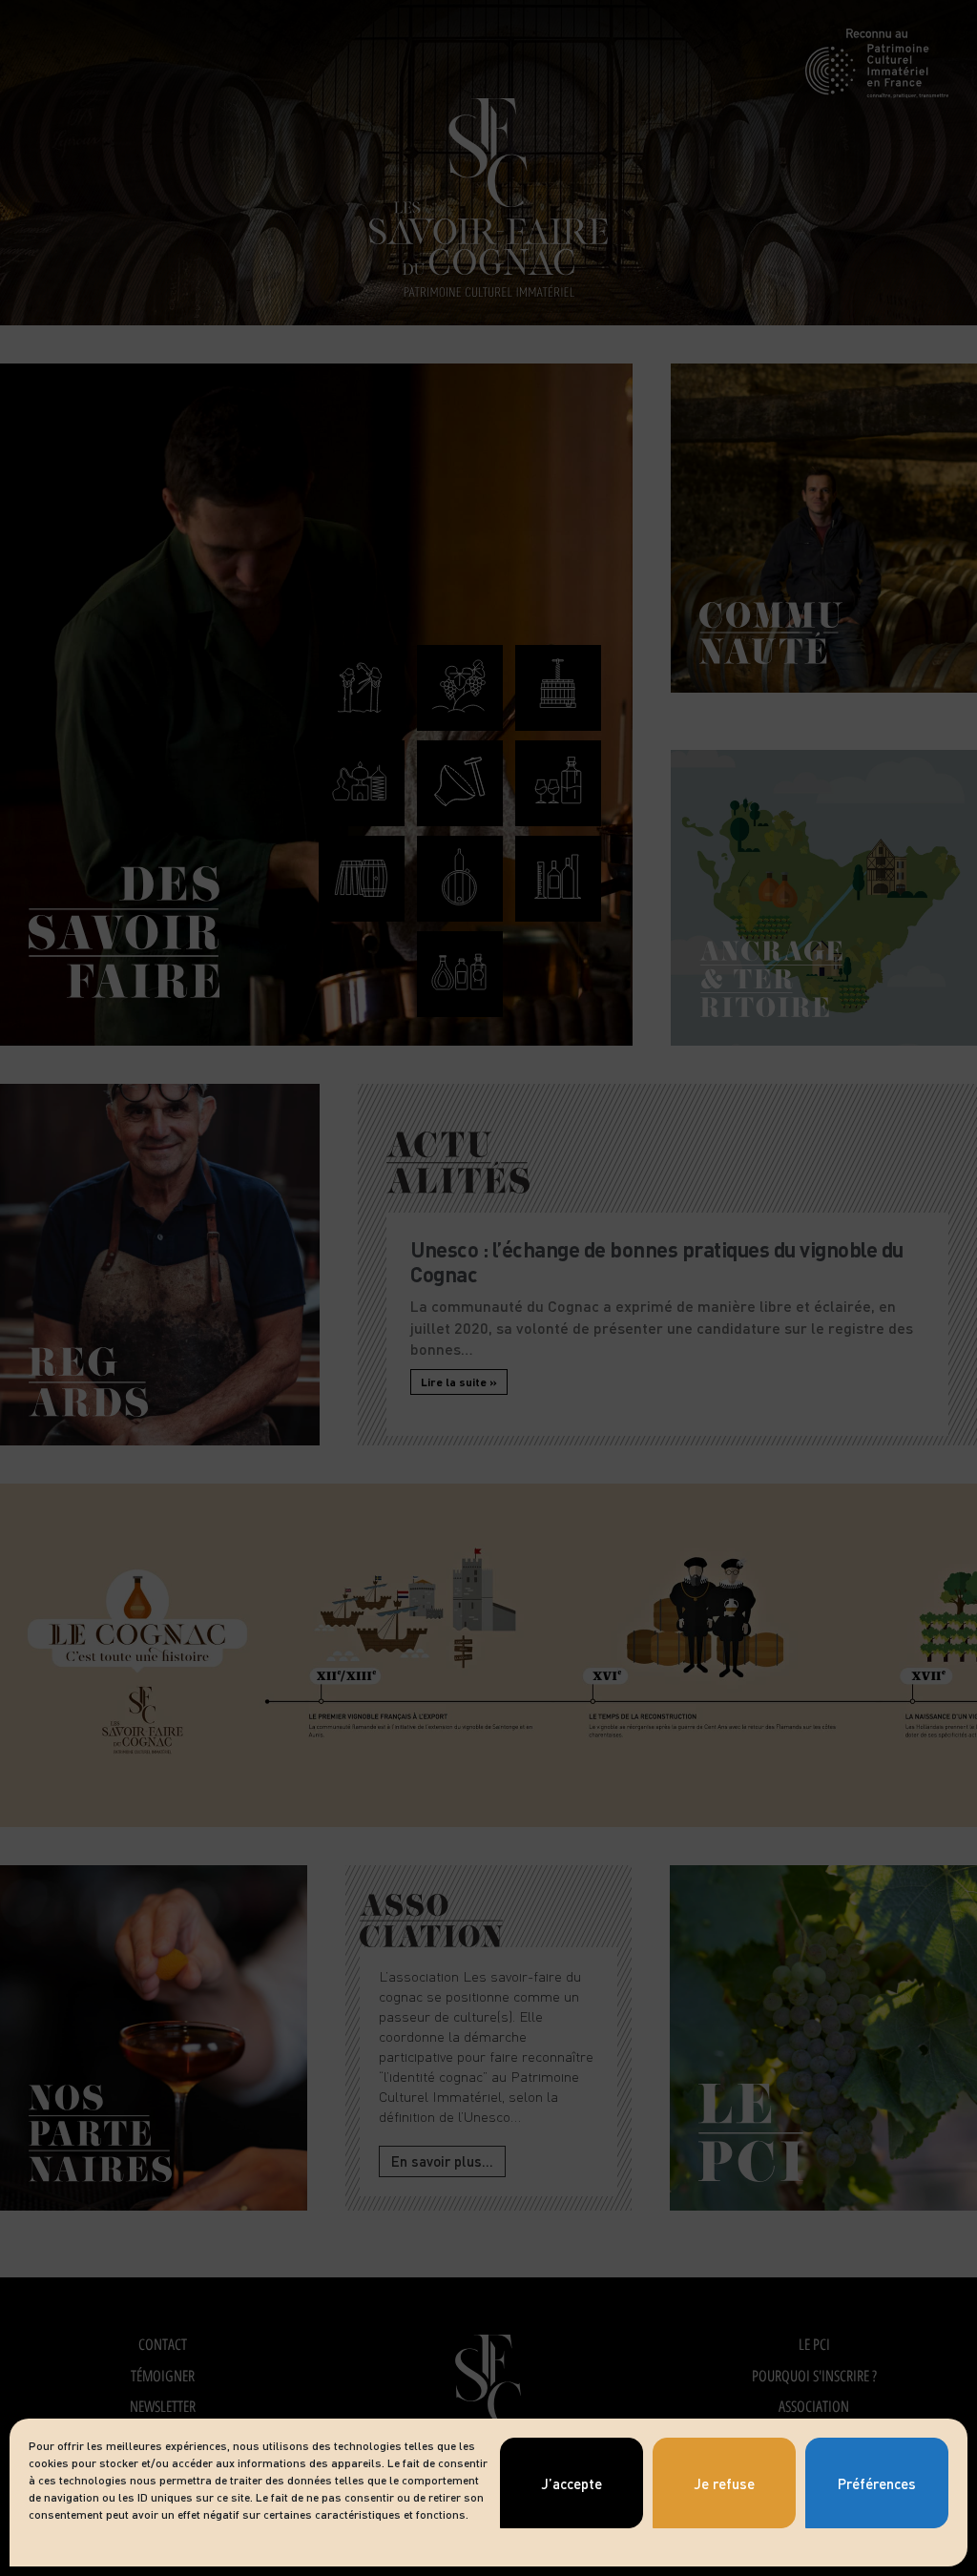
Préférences (877, 2483)
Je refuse (724, 2483)
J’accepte (572, 2483)
